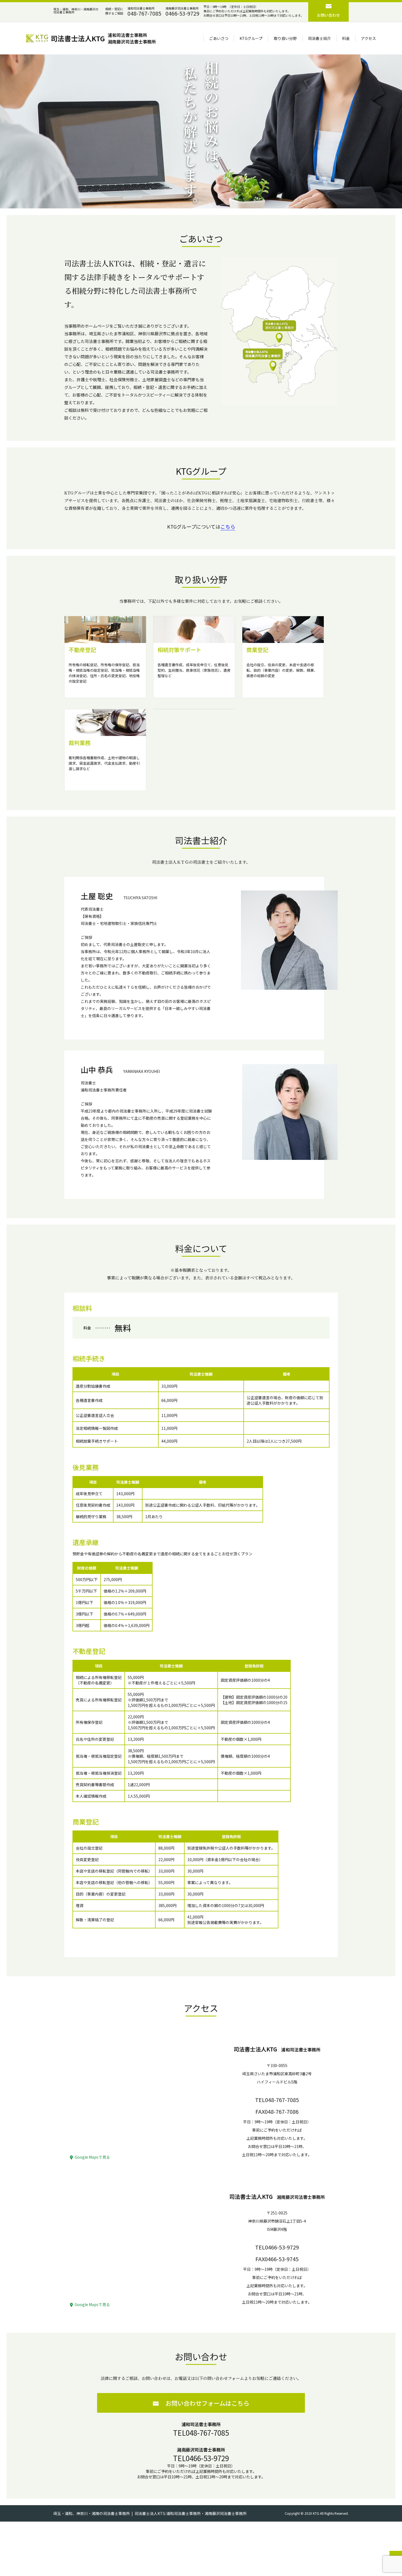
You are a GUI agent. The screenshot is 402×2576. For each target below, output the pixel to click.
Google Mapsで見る (92, 2157)
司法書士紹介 (319, 38)
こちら (228, 526)
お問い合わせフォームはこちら (207, 2403)
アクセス (368, 38)
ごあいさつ (219, 38)
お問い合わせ (328, 15)
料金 (346, 38)
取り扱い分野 (285, 38)
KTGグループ (251, 38)
